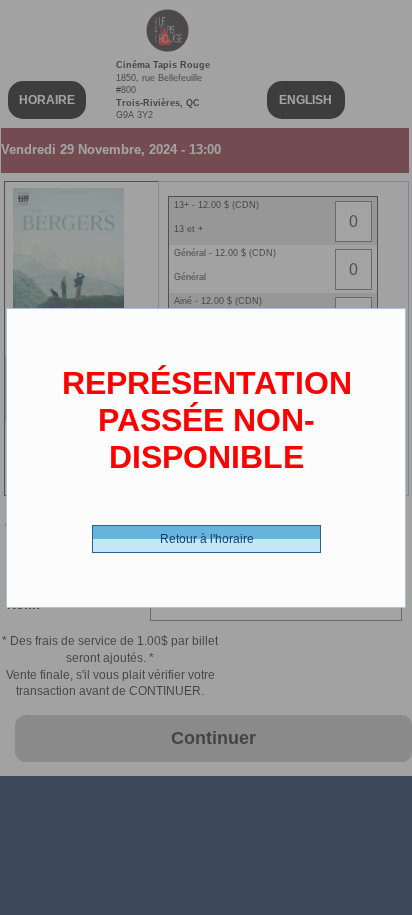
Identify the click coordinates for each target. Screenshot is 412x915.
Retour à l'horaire (207, 539)
